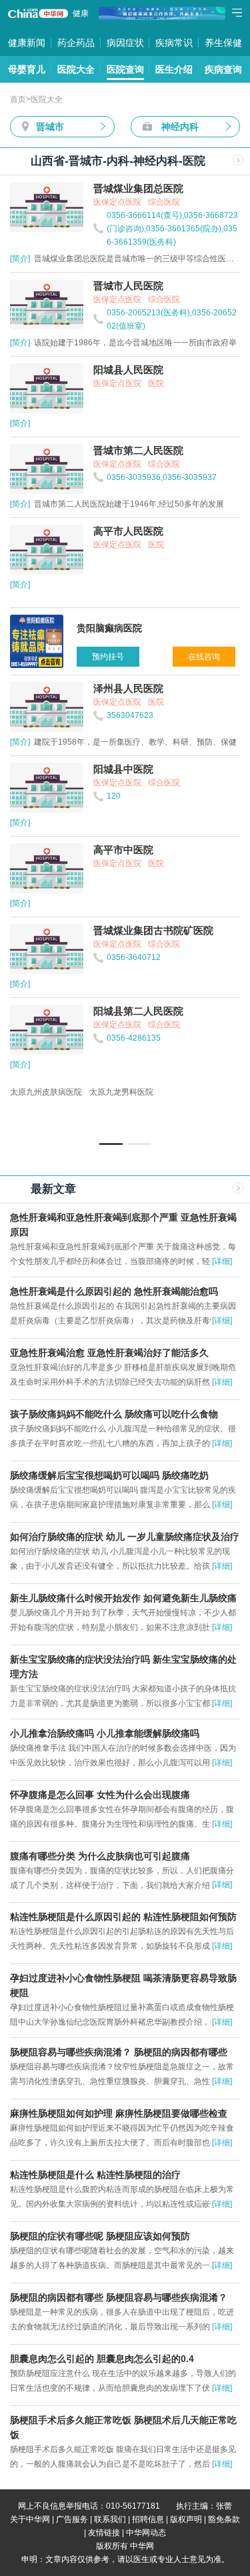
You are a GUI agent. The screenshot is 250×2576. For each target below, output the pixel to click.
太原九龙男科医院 (121, 1092)
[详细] (222, 1261)
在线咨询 (204, 657)
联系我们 (110, 2519)
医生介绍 (174, 69)
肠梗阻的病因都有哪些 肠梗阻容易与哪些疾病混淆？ (119, 2297)
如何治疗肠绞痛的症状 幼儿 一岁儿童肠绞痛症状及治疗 (125, 1537)
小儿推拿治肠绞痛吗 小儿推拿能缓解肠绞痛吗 (105, 1733)
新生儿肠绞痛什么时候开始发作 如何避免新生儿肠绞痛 (123, 1598)
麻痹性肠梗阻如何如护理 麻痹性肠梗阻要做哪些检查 (119, 2113)
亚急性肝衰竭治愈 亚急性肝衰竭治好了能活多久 (109, 1353)
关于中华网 (30, 2519)
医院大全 (76, 69)
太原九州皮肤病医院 (46, 1092)
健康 (81, 13)
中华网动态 (146, 2533)
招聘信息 (148, 2519)
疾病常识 (174, 43)
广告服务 (72, 2519)
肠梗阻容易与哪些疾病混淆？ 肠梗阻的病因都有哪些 (119, 2052)
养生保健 (223, 43)
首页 (18, 99)
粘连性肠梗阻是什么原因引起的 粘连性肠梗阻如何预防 (123, 1917)
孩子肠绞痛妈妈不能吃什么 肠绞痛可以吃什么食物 (114, 1414)
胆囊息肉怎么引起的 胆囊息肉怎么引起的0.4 (102, 2359)
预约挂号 (108, 657)
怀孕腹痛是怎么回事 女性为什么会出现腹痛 (100, 1795)
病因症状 (125, 43)
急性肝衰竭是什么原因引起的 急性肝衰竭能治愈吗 (114, 1291)
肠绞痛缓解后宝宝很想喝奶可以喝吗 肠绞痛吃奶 (109, 1475)
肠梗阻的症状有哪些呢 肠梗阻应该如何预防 (100, 2236)
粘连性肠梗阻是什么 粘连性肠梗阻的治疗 (95, 2175)
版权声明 (186, 2519)
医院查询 (125, 69)
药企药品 (76, 43)
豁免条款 (224, 2519)
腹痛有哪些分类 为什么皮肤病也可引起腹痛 (100, 1856)
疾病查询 (223, 69)
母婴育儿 (27, 69)
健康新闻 (27, 43)
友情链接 (104, 2533)
